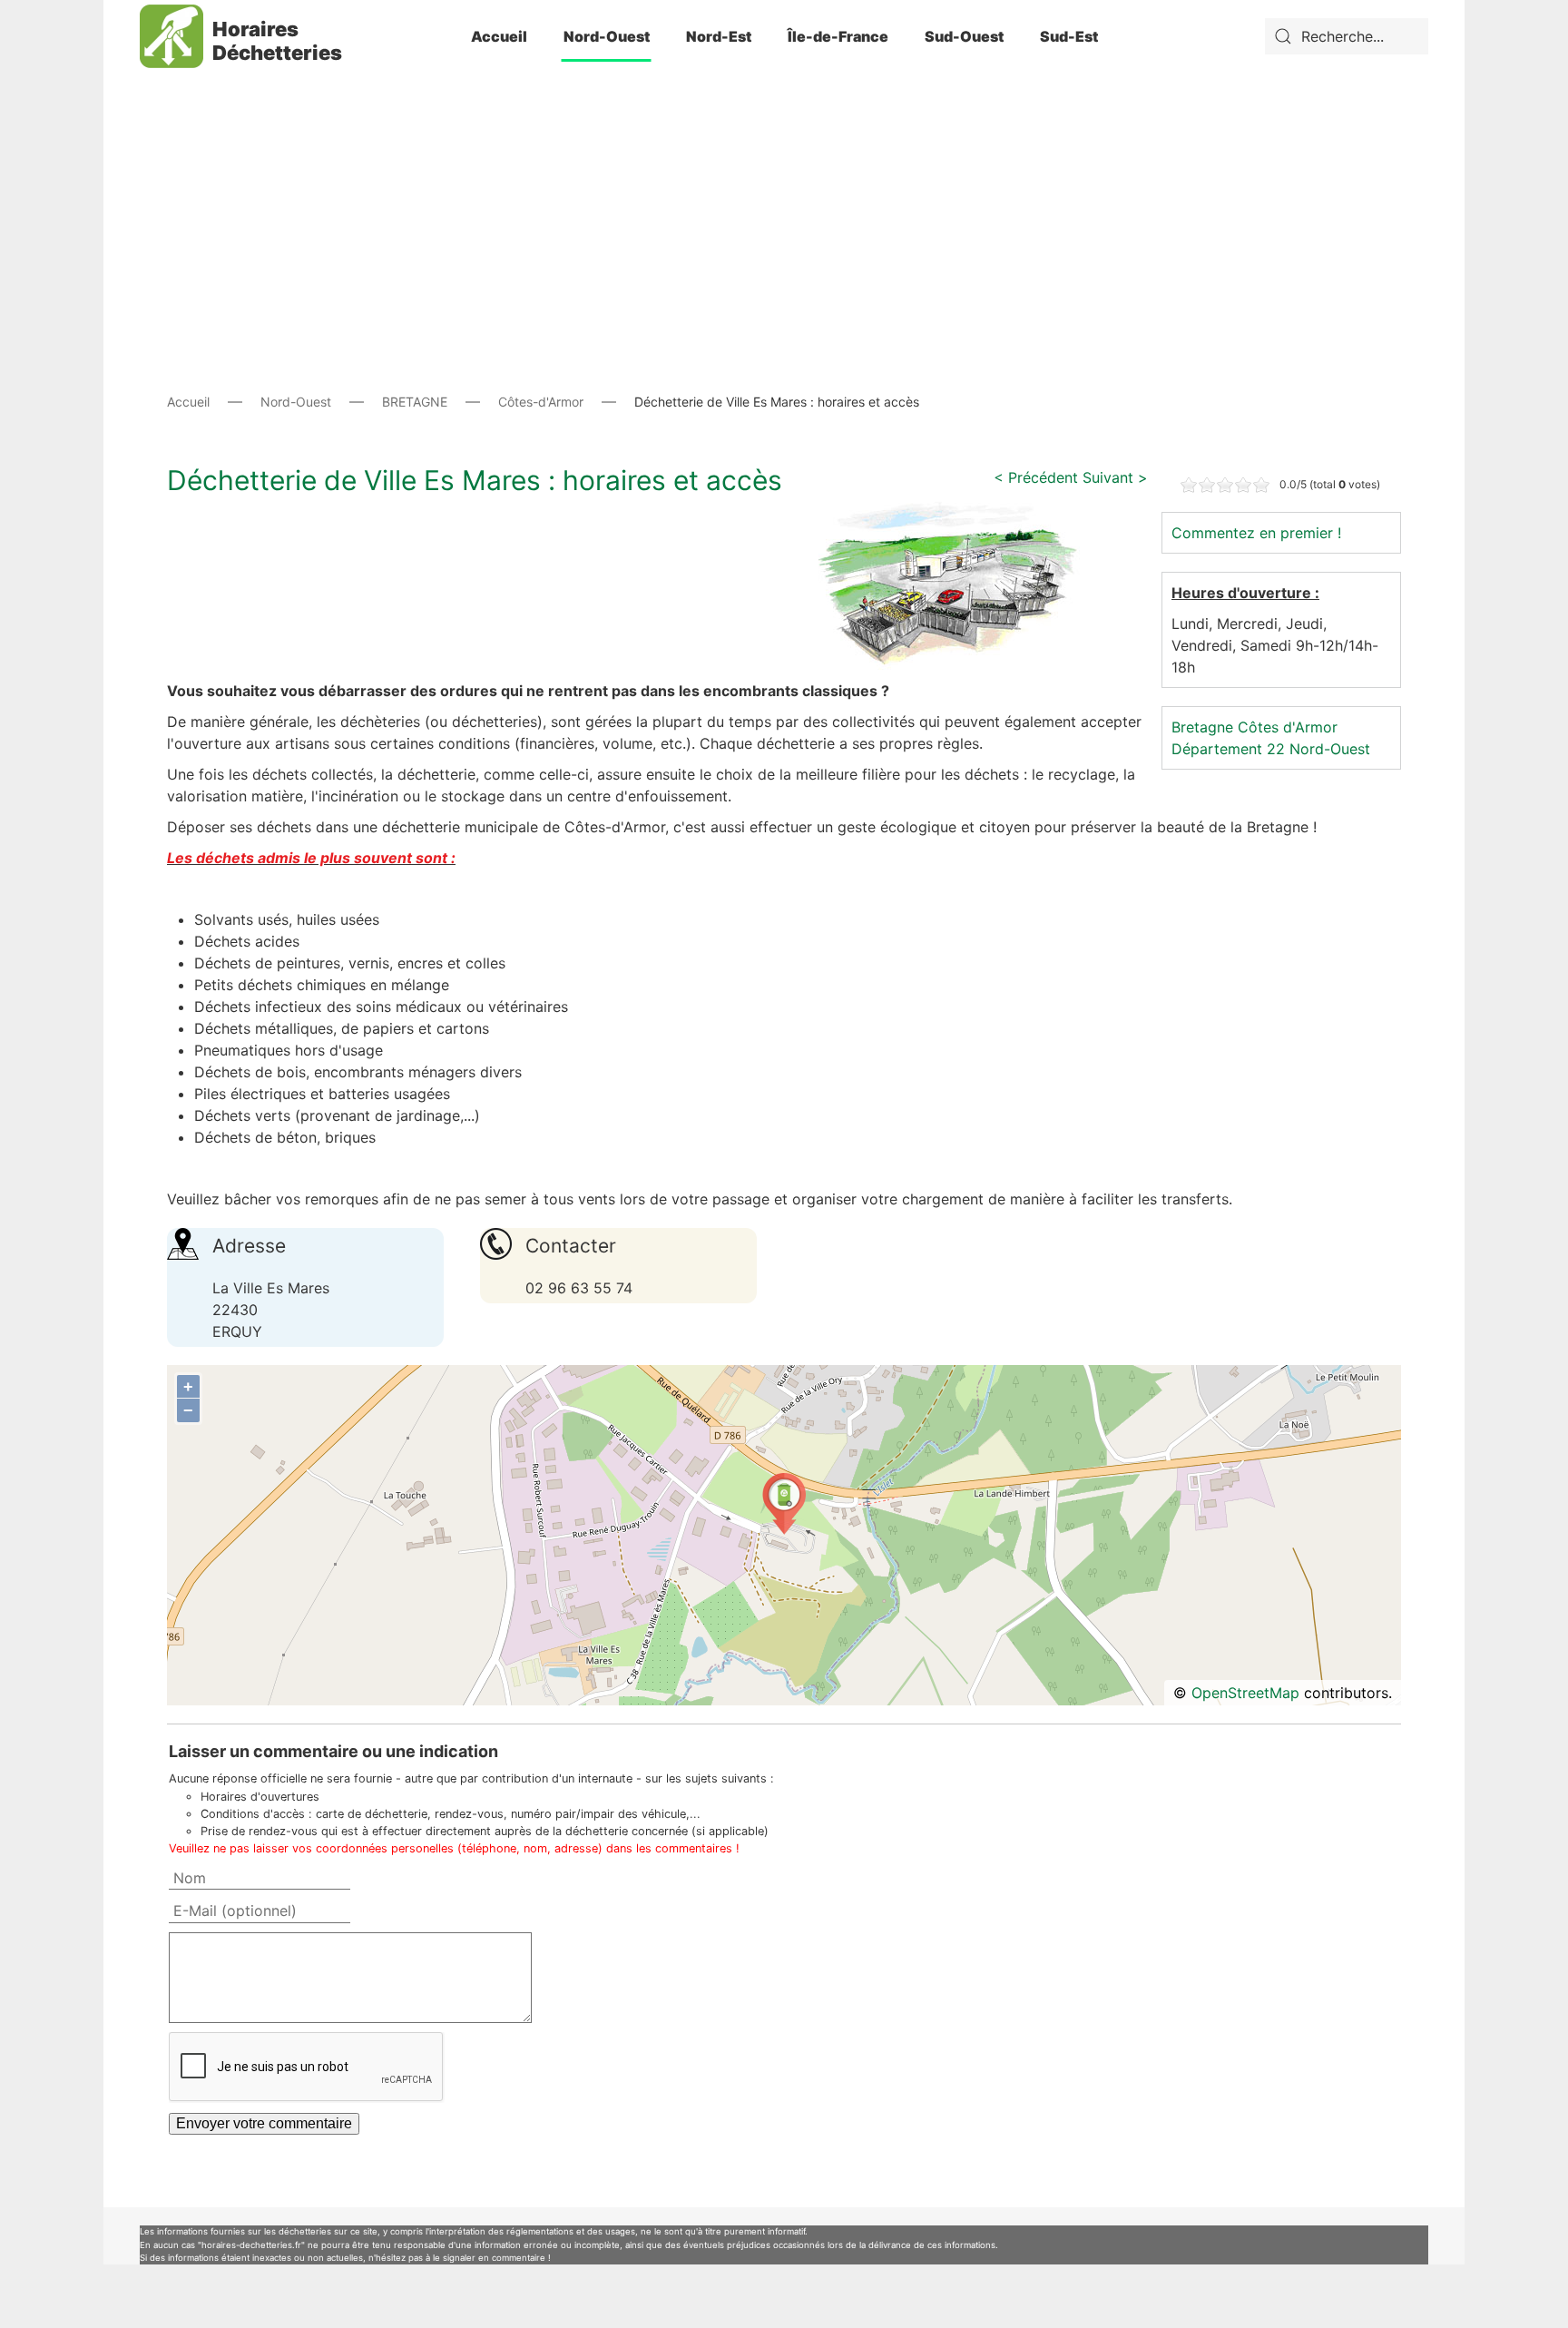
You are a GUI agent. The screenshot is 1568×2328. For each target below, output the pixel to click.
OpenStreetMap (1245, 1693)
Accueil (499, 36)
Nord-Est (719, 36)
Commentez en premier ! (1256, 533)
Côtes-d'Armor (541, 402)
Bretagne (1202, 727)
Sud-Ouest (964, 36)
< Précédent (1036, 477)
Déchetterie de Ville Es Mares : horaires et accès (475, 480)
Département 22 (1228, 749)
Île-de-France (838, 36)
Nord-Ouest (607, 36)
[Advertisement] (784, 200)
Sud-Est (1069, 36)
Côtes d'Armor (1288, 727)
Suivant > (1115, 477)
